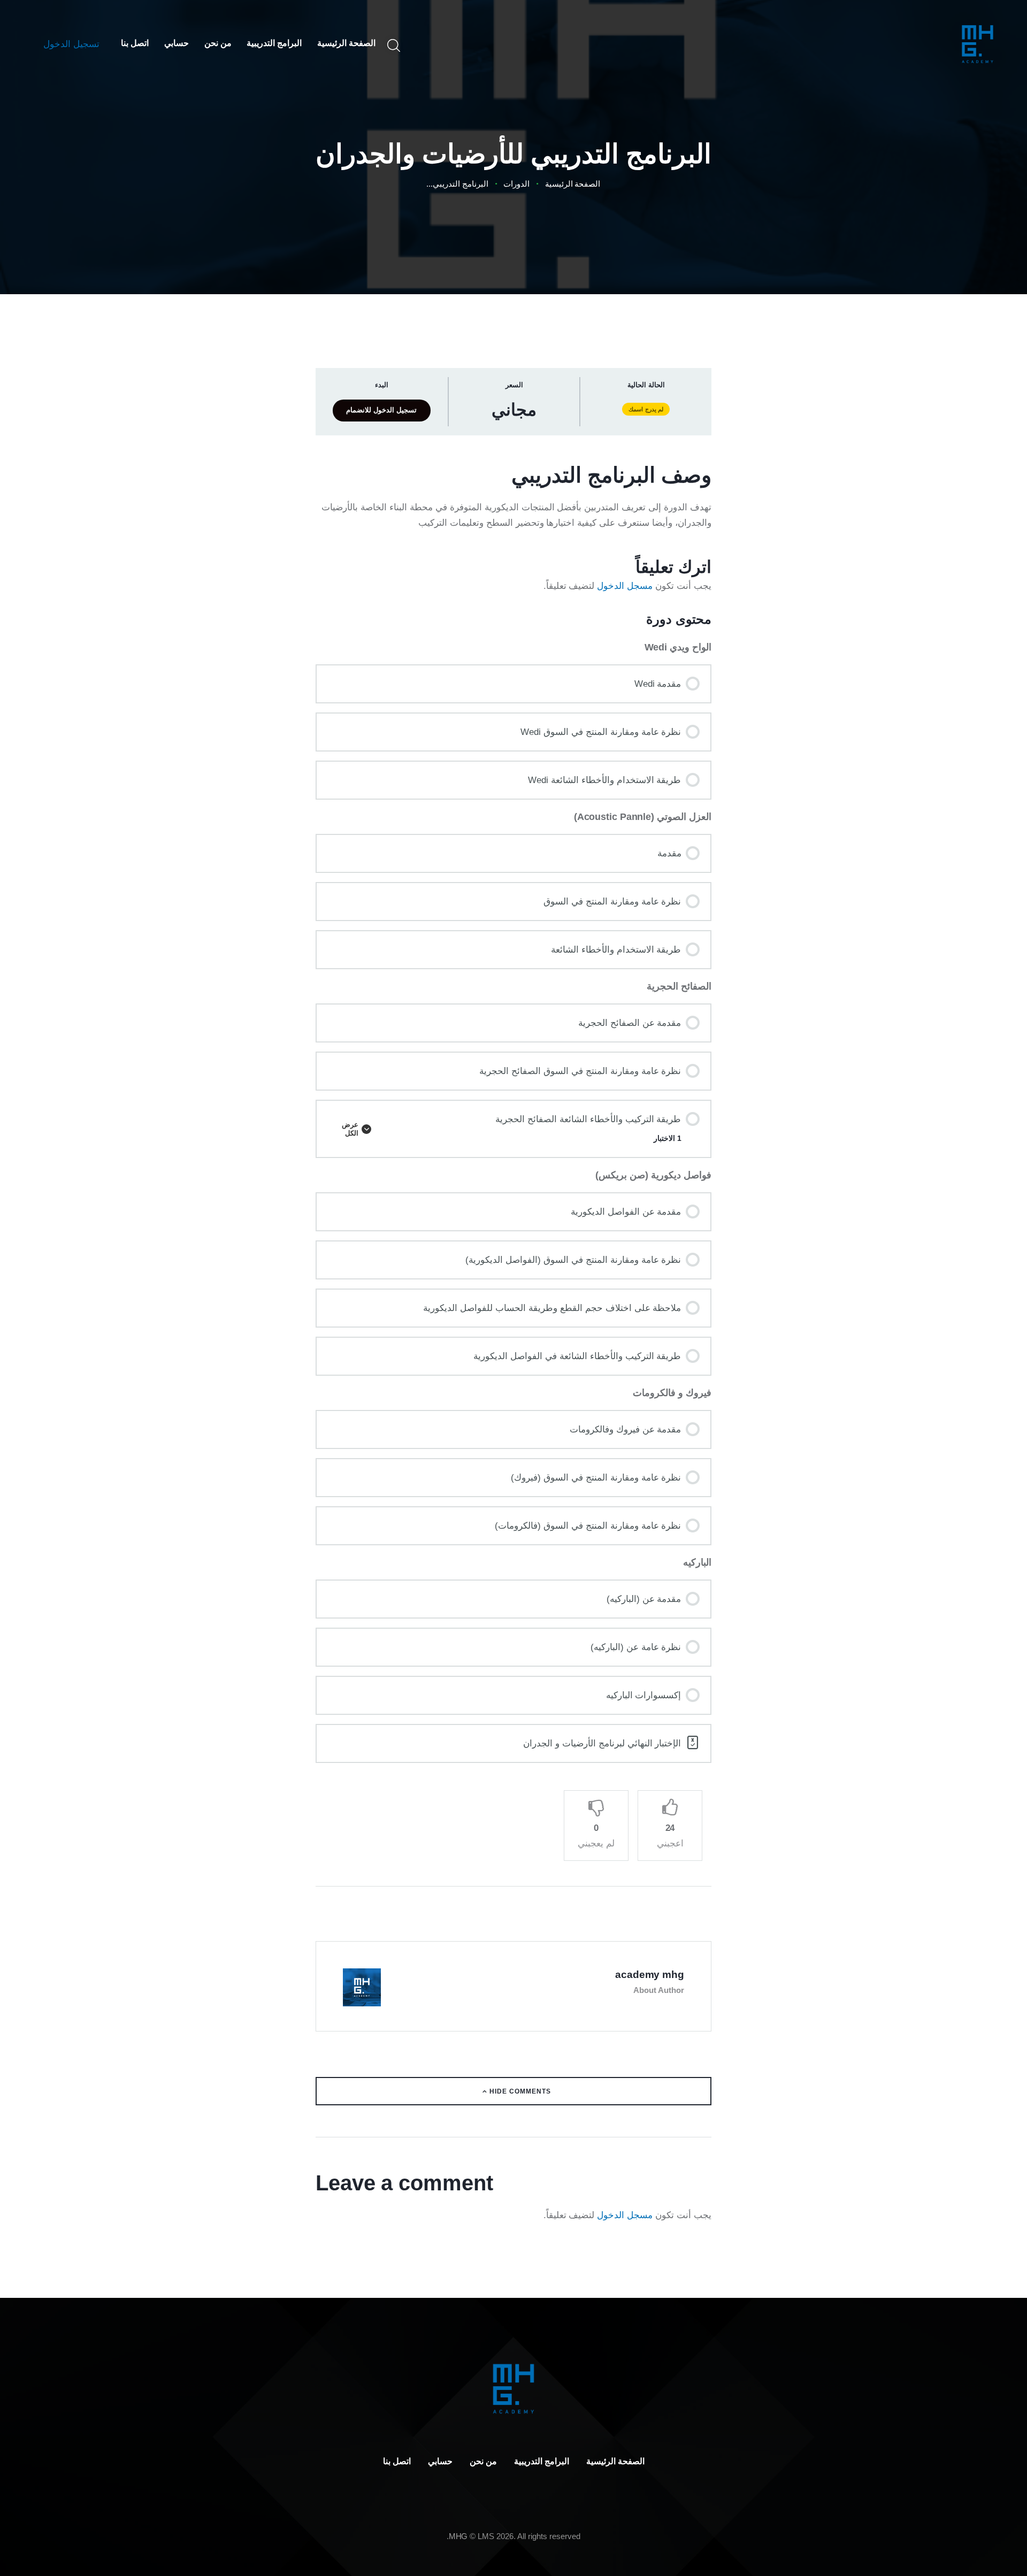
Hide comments (519, 2091)
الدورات (516, 184)
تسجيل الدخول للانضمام (381, 410)
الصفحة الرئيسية (573, 184)
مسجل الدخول (625, 586)
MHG (458, 2536)
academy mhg (650, 1975)
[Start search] (395, 46)
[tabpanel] (513, 528)
